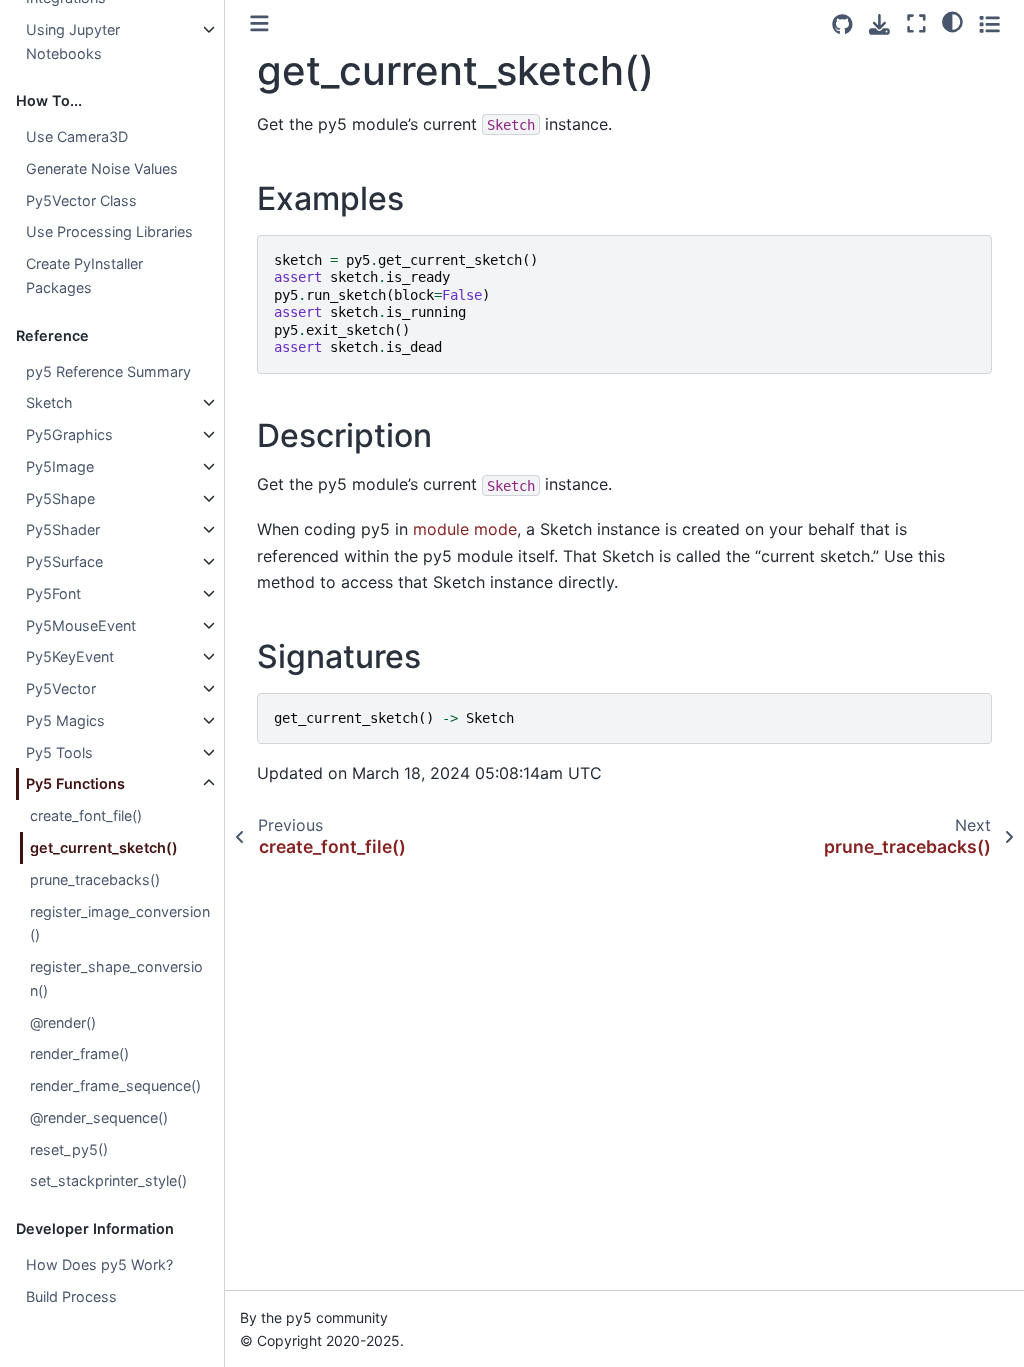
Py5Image (60, 466)
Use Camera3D (77, 136)
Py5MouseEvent (81, 625)
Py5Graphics (69, 434)
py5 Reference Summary (108, 371)
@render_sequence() (99, 1117)
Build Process (71, 1296)
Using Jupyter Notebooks (73, 41)
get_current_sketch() (104, 847)
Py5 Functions (75, 783)
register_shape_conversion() (116, 978)
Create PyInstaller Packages (84, 275)
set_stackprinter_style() (108, 1180)
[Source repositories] (842, 24)
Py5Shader (63, 529)
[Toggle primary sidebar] (259, 23)
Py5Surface (64, 561)
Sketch (49, 402)
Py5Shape (60, 498)
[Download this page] (879, 24)
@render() (63, 1022)
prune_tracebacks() (95, 879)
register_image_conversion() (120, 923)
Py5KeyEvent (70, 656)
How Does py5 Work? (99, 1264)
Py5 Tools (59, 752)
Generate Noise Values (102, 168)
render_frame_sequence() (115, 1085)
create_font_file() (86, 815)
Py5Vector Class (81, 200)
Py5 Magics (65, 720)
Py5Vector (61, 688)
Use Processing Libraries (109, 231)
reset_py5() (69, 1149)
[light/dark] (952, 21)
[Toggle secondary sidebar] (989, 23)
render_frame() (79, 1053)
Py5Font (53, 593)
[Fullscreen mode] (916, 23)
